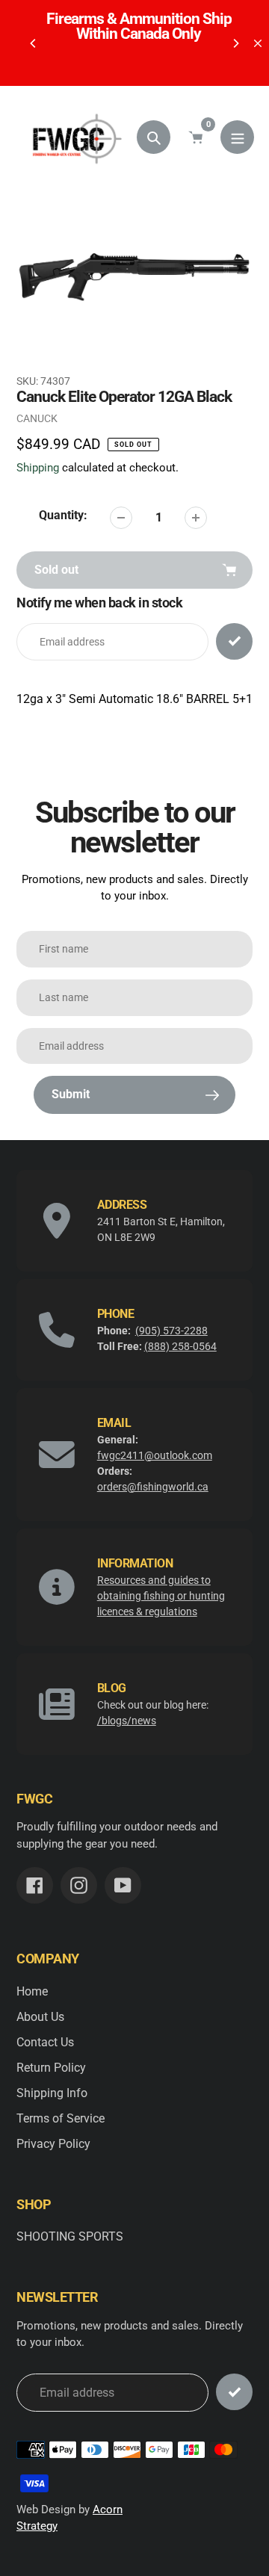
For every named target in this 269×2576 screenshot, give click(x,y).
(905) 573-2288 (171, 1331)
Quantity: (63, 515)
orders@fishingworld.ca (153, 1487)
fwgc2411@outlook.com (155, 1455)
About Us (40, 2017)
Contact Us (45, 2042)
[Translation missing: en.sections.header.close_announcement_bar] (258, 43)
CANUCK (37, 418)
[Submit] (234, 2392)
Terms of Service (61, 2118)
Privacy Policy (53, 2144)
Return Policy (51, 2068)
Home (32, 1991)
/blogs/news (127, 1721)
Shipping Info (52, 2093)
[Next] (235, 43)
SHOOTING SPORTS (70, 2236)
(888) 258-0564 (180, 1346)
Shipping (38, 468)
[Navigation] (237, 137)
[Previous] (34, 43)
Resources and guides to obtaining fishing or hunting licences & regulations (161, 1596)
